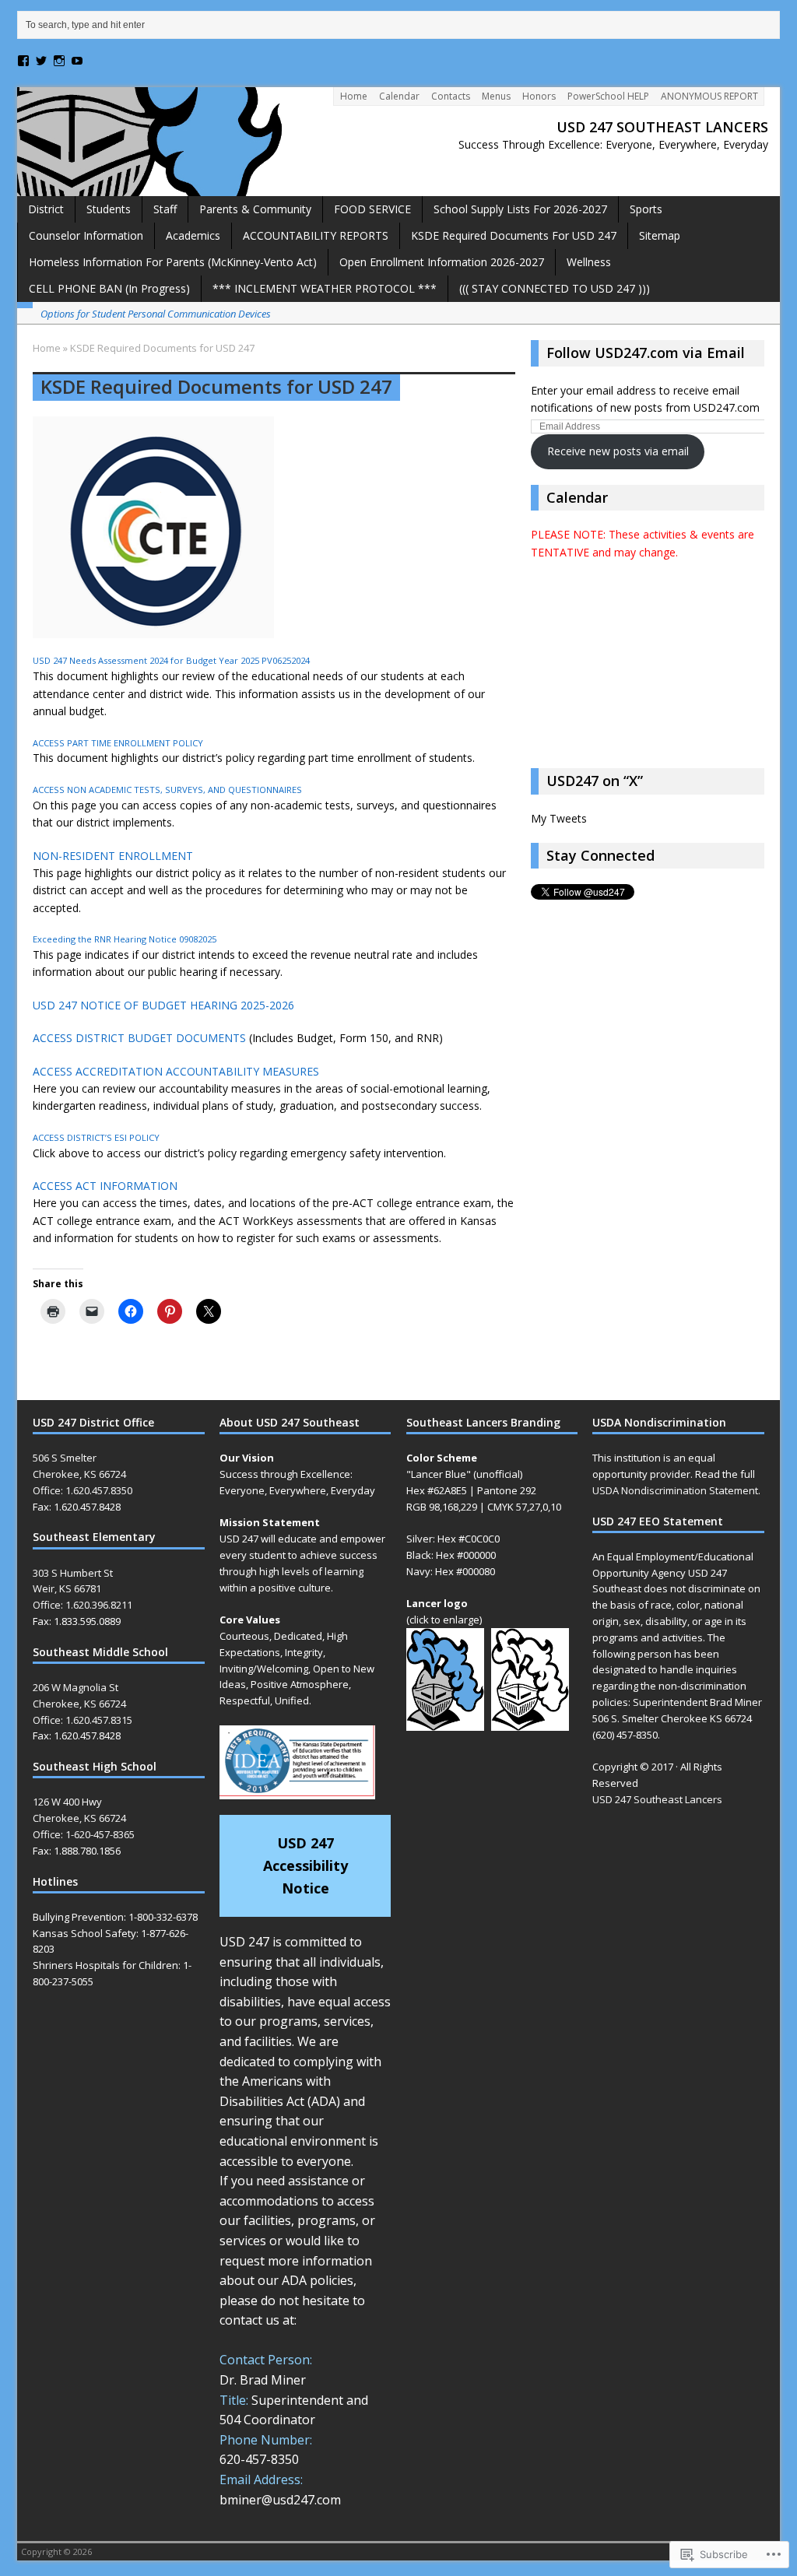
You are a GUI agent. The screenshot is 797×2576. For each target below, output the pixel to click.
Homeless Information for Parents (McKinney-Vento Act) (173, 262)
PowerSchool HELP (608, 96)
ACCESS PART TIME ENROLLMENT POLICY (118, 743)
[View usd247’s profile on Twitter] (41, 61)
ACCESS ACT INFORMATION (105, 1186)
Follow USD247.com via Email (646, 353)
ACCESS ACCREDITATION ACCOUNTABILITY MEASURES (176, 1071)
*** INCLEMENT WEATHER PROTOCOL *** (325, 288)
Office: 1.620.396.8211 (83, 1605)
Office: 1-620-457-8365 (84, 1834)
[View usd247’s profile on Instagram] (59, 61)
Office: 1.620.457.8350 (83, 1490)
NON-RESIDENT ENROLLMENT (113, 856)
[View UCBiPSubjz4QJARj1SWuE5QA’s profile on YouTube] (77, 61)
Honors (539, 96)
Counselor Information (86, 235)
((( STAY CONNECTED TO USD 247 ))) (555, 288)
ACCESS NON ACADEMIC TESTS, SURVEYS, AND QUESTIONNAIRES (167, 790)
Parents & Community (255, 209)
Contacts (451, 96)
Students (109, 209)
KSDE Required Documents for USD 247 (514, 235)
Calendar (399, 96)
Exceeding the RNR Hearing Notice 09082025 (125, 939)
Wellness (589, 262)
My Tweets (559, 818)
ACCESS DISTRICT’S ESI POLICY (96, 1137)
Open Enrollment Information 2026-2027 (442, 262)
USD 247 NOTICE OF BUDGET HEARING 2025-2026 (163, 1005)
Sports (646, 209)
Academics (193, 235)
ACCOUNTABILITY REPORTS (316, 235)
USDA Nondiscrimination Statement (675, 1490)
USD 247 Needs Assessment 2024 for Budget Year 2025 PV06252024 (171, 660)
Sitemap (660, 235)
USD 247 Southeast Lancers (657, 1799)
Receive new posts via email (618, 451)
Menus (496, 96)
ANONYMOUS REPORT (709, 96)
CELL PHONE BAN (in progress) (109, 288)
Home (354, 96)
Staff (165, 209)
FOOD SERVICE (372, 209)
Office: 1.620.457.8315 (83, 1720)
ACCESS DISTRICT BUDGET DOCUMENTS (139, 1038)
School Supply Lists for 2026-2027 (520, 209)
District (46, 209)
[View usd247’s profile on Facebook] (23, 61)
